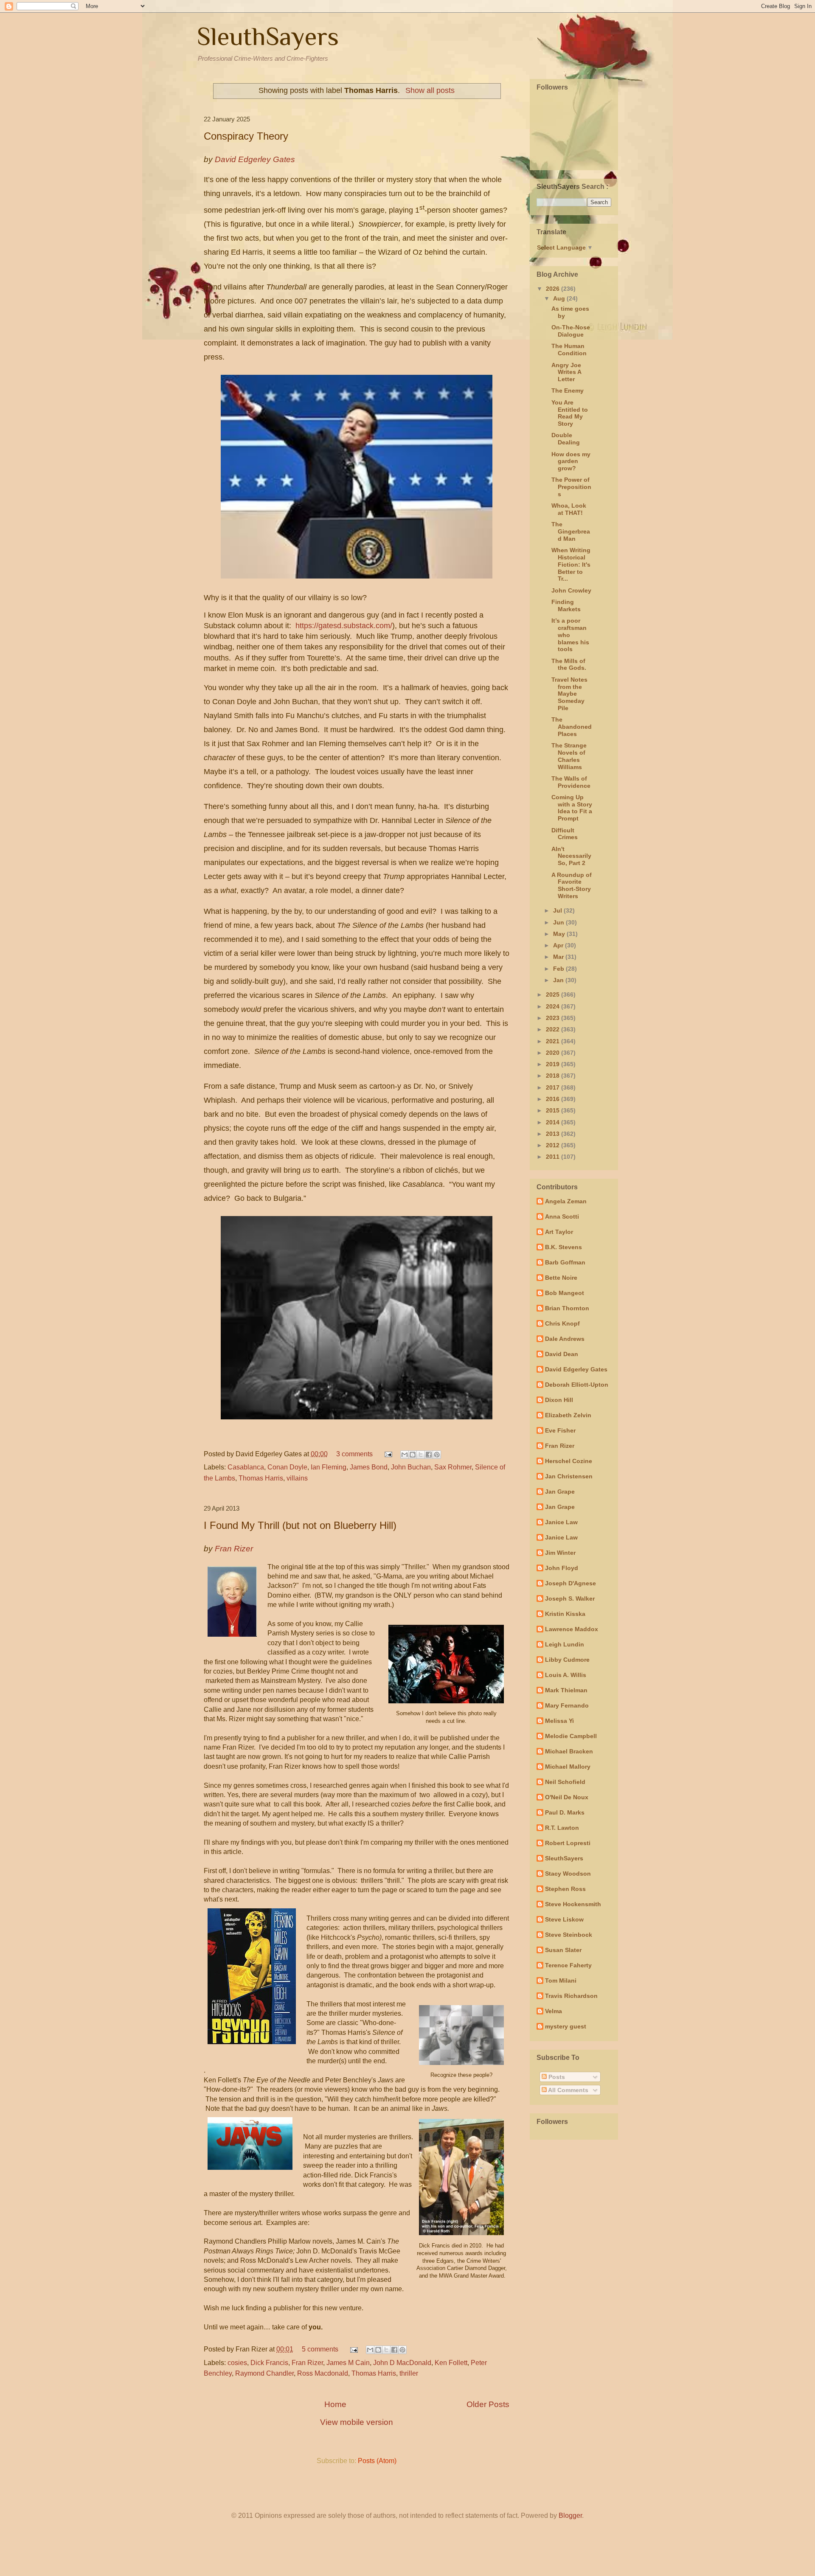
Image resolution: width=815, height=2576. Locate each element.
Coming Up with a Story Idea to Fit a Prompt (572, 808)
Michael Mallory (568, 1767)
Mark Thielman (566, 1690)
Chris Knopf (562, 1323)
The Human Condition (569, 350)
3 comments (354, 1454)
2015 (554, 1110)
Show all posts (430, 90)
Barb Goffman (565, 1262)
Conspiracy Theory (246, 136)
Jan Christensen (569, 1476)
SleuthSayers (268, 36)
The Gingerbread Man (571, 531)
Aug (560, 298)
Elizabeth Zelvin (568, 1415)
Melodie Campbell (571, 1736)
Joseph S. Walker (570, 1598)
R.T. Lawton (562, 1828)
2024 (554, 1006)
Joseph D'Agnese (570, 1583)
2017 (554, 1087)
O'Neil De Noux (567, 1797)
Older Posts (488, 2404)
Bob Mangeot (565, 1293)
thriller (409, 2373)
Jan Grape (560, 1492)
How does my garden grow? (571, 461)
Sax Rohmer (453, 1467)
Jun (559, 922)
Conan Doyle (287, 1467)
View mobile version (357, 2422)
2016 (554, 1099)
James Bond (369, 1467)
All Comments (568, 2090)
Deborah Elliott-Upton (577, 1385)
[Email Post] (388, 1454)
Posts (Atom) (377, 2461)
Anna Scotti (562, 1216)
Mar (559, 957)
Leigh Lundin (565, 1644)
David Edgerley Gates (576, 1369)
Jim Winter (560, 1553)
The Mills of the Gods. (569, 664)
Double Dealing (566, 439)
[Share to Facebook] (429, 1455)
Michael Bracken (569, 1751)
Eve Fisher (560, 1430)
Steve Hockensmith (573, 1904)
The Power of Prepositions (571, 487)
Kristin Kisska (565, 1614)
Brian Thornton (567, 1308)
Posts (556, 2077)
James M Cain (348, 2363)
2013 (554, 1134)
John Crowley (571, 590)
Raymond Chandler (264, 2373)
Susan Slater (563, 1950)
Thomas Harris (261, 1478)
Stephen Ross (565, 1889)
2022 (554, 1029)
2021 (554, 1041)
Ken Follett (451, 2363)
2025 (554, 994)
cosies (237, 2363)
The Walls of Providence (571, 782)
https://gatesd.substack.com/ (344, 626)
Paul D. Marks (565, 1812)
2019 (554, 1064)
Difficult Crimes (565, 834)
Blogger (570, 2516)
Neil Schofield (565, 1782)
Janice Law (561, 1522)
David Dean (562, 1354)
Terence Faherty (568, 1965)
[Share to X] (421, 1455)
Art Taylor (559, 1232)
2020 (554, 1053)
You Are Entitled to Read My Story (570, 413)
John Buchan (411, 1467)
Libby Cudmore (567, 1660)
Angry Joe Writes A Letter (566, 372)
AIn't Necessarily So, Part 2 (571, 856)
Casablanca (246, 1467)
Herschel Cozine (569, 1461)
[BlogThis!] (413, 1455)
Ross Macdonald (323, 2373)
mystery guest (566, 2026)
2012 (554, 1145)
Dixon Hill (559, 1400)
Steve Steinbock (569, 1935)
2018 (554, 1076)
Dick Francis (269, 2363)
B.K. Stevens (563, 1247)
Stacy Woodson (568, 1874)
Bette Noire (561, 1278)
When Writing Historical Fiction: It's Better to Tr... (571, 564)
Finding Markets (566, 605)
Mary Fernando (567, 1705)
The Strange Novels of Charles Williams (569, 756)
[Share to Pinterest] (437, 1455)
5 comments (320, 2349)
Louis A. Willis (566, 1675)
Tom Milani (561, 1980)
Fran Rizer (307, 2363)
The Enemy (568, 390)
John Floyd (562, 1568)
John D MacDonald (402, 2363)
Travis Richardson (571, 1996)
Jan (559, 980)
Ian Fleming (329, 1467)
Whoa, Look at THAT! (569, 509)
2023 (554, 1018)
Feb (559, 969)
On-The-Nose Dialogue (571, 331)
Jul (558, 910)
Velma (554, 2011)
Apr (559, 945)
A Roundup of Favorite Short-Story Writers (572, 885)
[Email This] (405, 1455)
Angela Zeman (566, 1201)
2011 (554, 1157)
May (560, 934)
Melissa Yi (559, 1721)
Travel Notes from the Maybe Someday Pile (569, 694)
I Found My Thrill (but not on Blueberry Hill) (300, 1525)
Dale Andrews (565, 1339)
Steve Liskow (564, 1919)
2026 (554, 289)
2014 (554, 1122)
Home (335, 2404)
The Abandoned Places (572, 727)
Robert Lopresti (568, 1843)
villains (297, 1478)
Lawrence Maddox (572, 1629)
